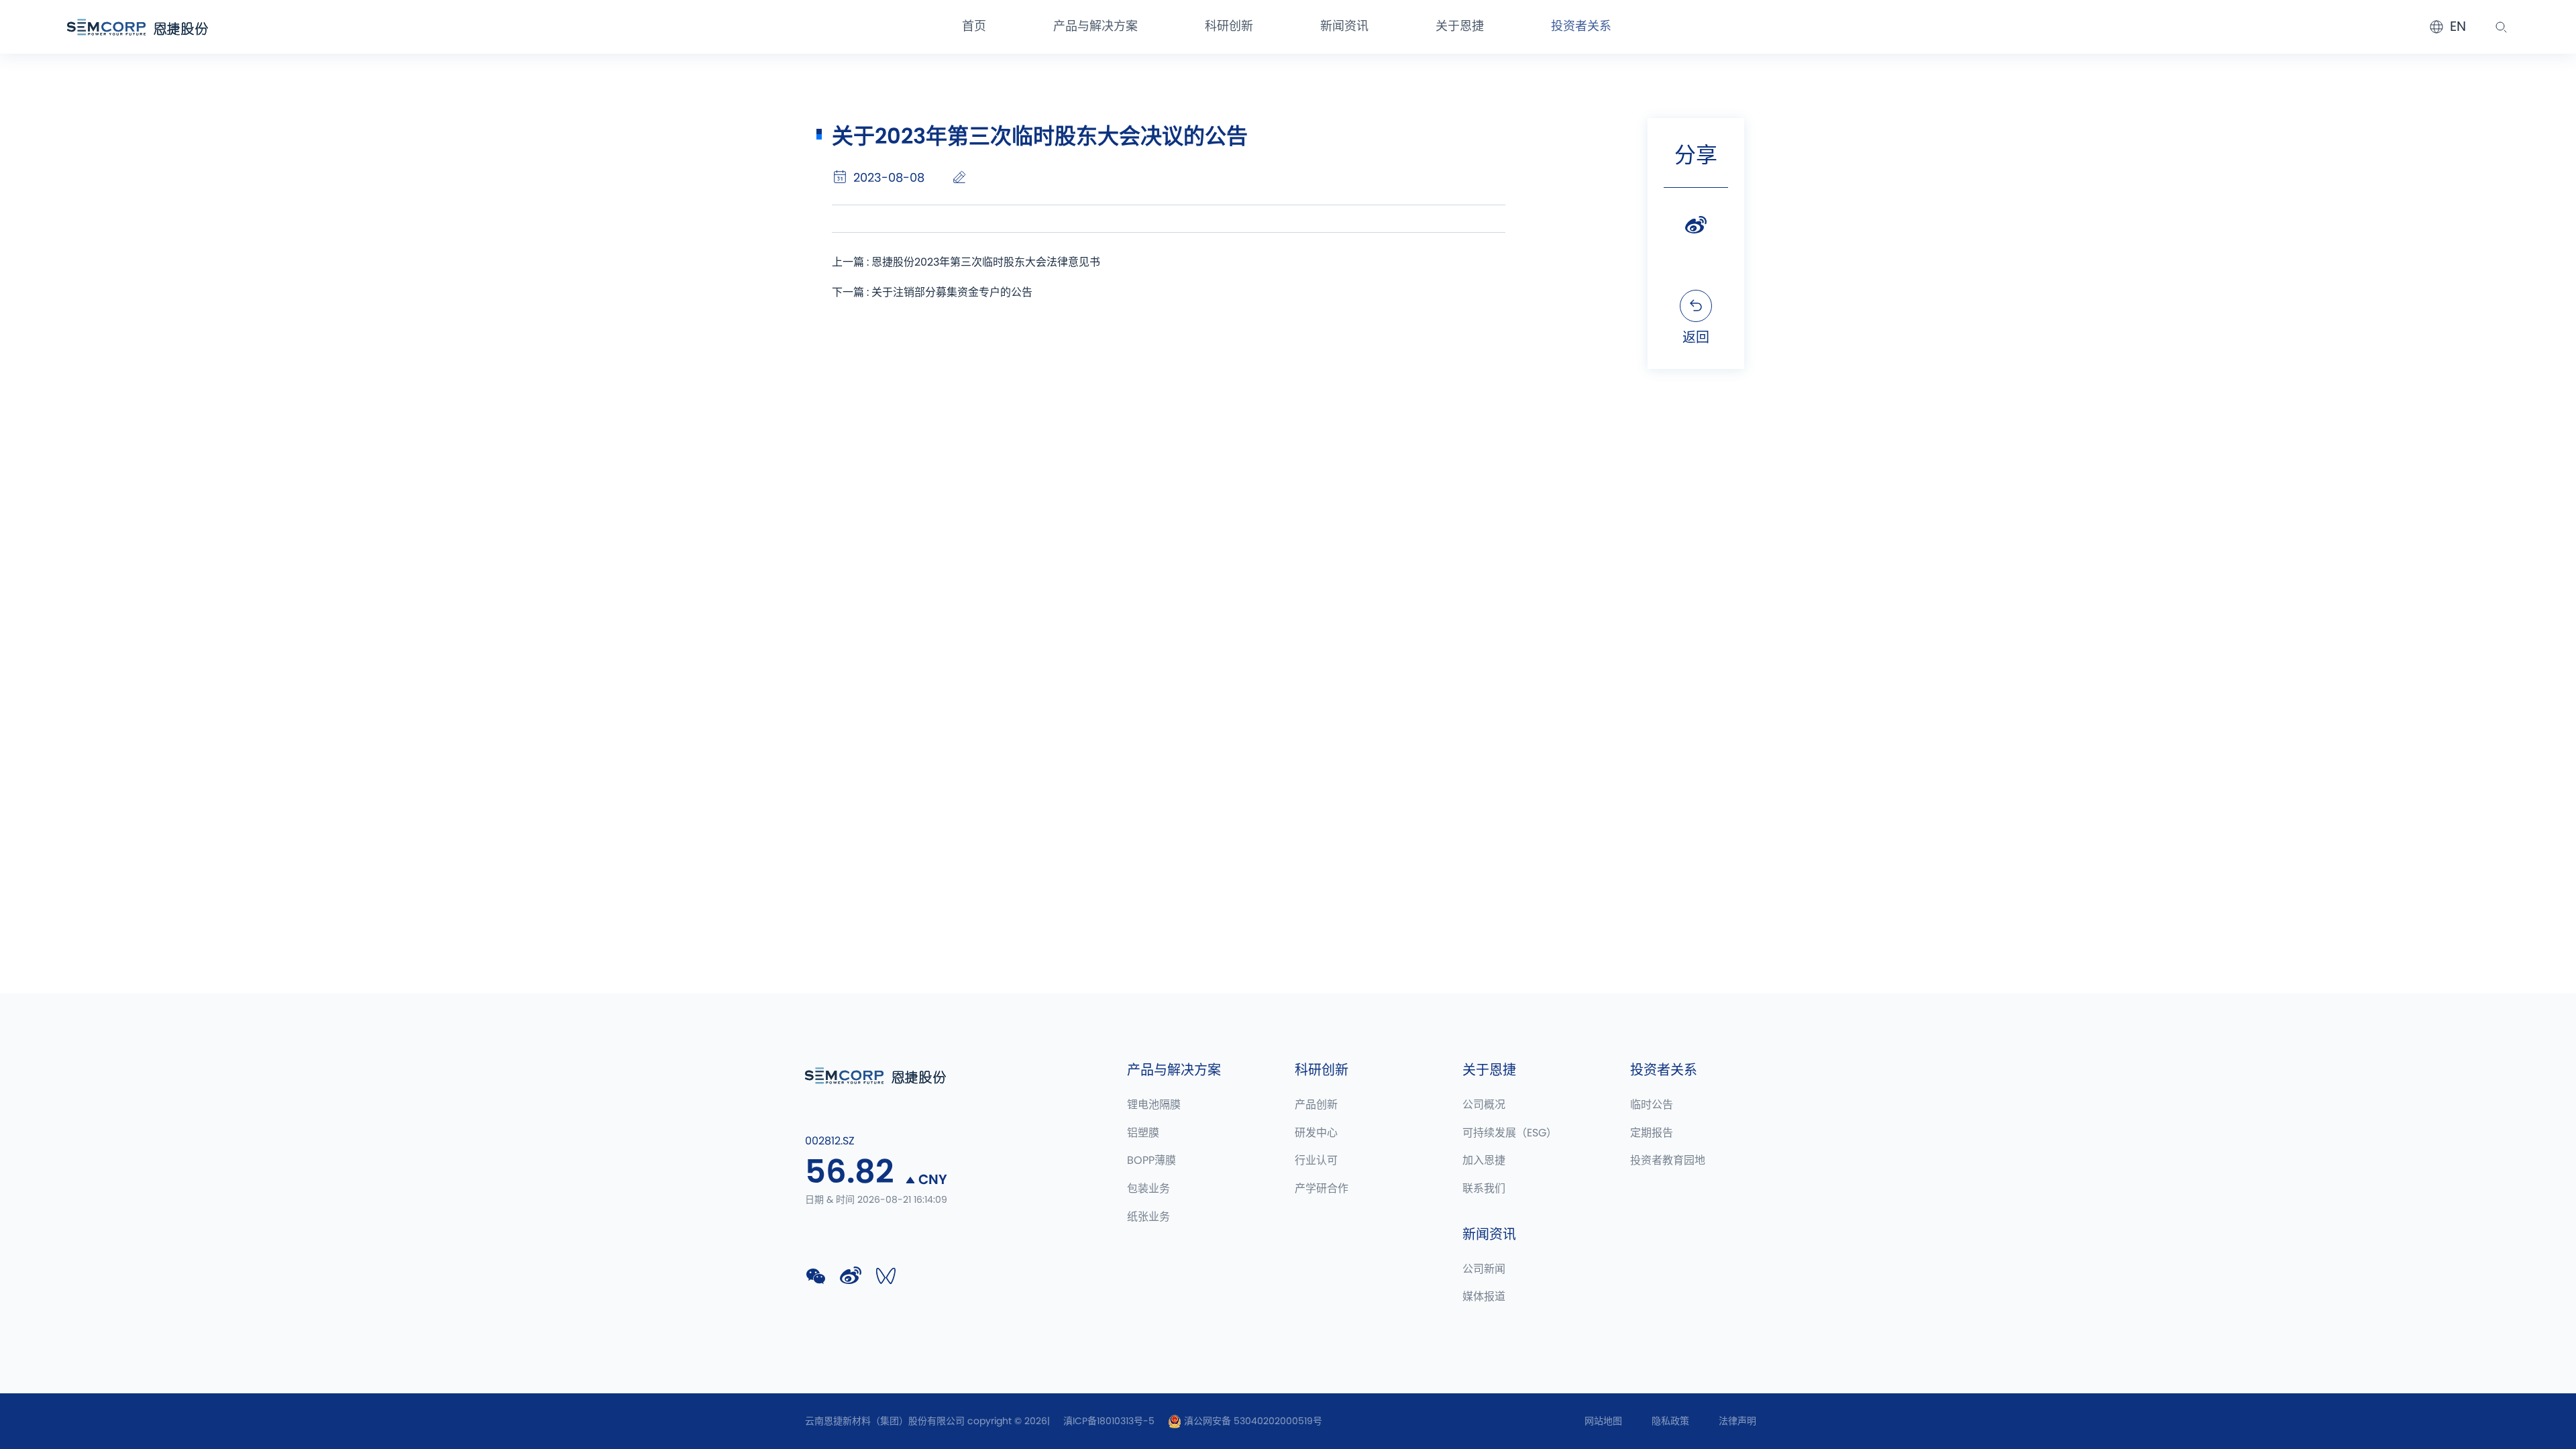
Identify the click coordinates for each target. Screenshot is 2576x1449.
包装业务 (1148, 1189)
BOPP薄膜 (1151, 1161)
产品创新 (1316, 1105)
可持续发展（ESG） (1510, 1133)
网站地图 (1603, 1421)
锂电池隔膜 (1154, 1105)
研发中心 (1316, 1133)
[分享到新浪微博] (1696, 225)
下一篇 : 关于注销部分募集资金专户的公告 (932, 292)
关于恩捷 (1460, 27)
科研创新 (1229, 27)
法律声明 (1737, 1421)
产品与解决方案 (1095, 27)
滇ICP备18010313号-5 (1109, 1421)
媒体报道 (1484, 1297)
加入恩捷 (1484, 1161)
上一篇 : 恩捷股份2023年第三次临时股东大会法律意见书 (966, 262)
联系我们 (1484, 1189)
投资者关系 (1581, 27)
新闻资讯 (1344, 27)
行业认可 (1316, 1161)
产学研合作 (1322, 1189)
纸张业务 (1148, 1217)
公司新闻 (1484, 1269)
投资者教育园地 (1668, 1161)
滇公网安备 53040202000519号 (1252, 1421)
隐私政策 (1670, 1421)
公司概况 (1484, 1105)
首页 (974, 27)
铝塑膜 (1143, 1133)
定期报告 (1652, 1133)
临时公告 (1652, 1105)
